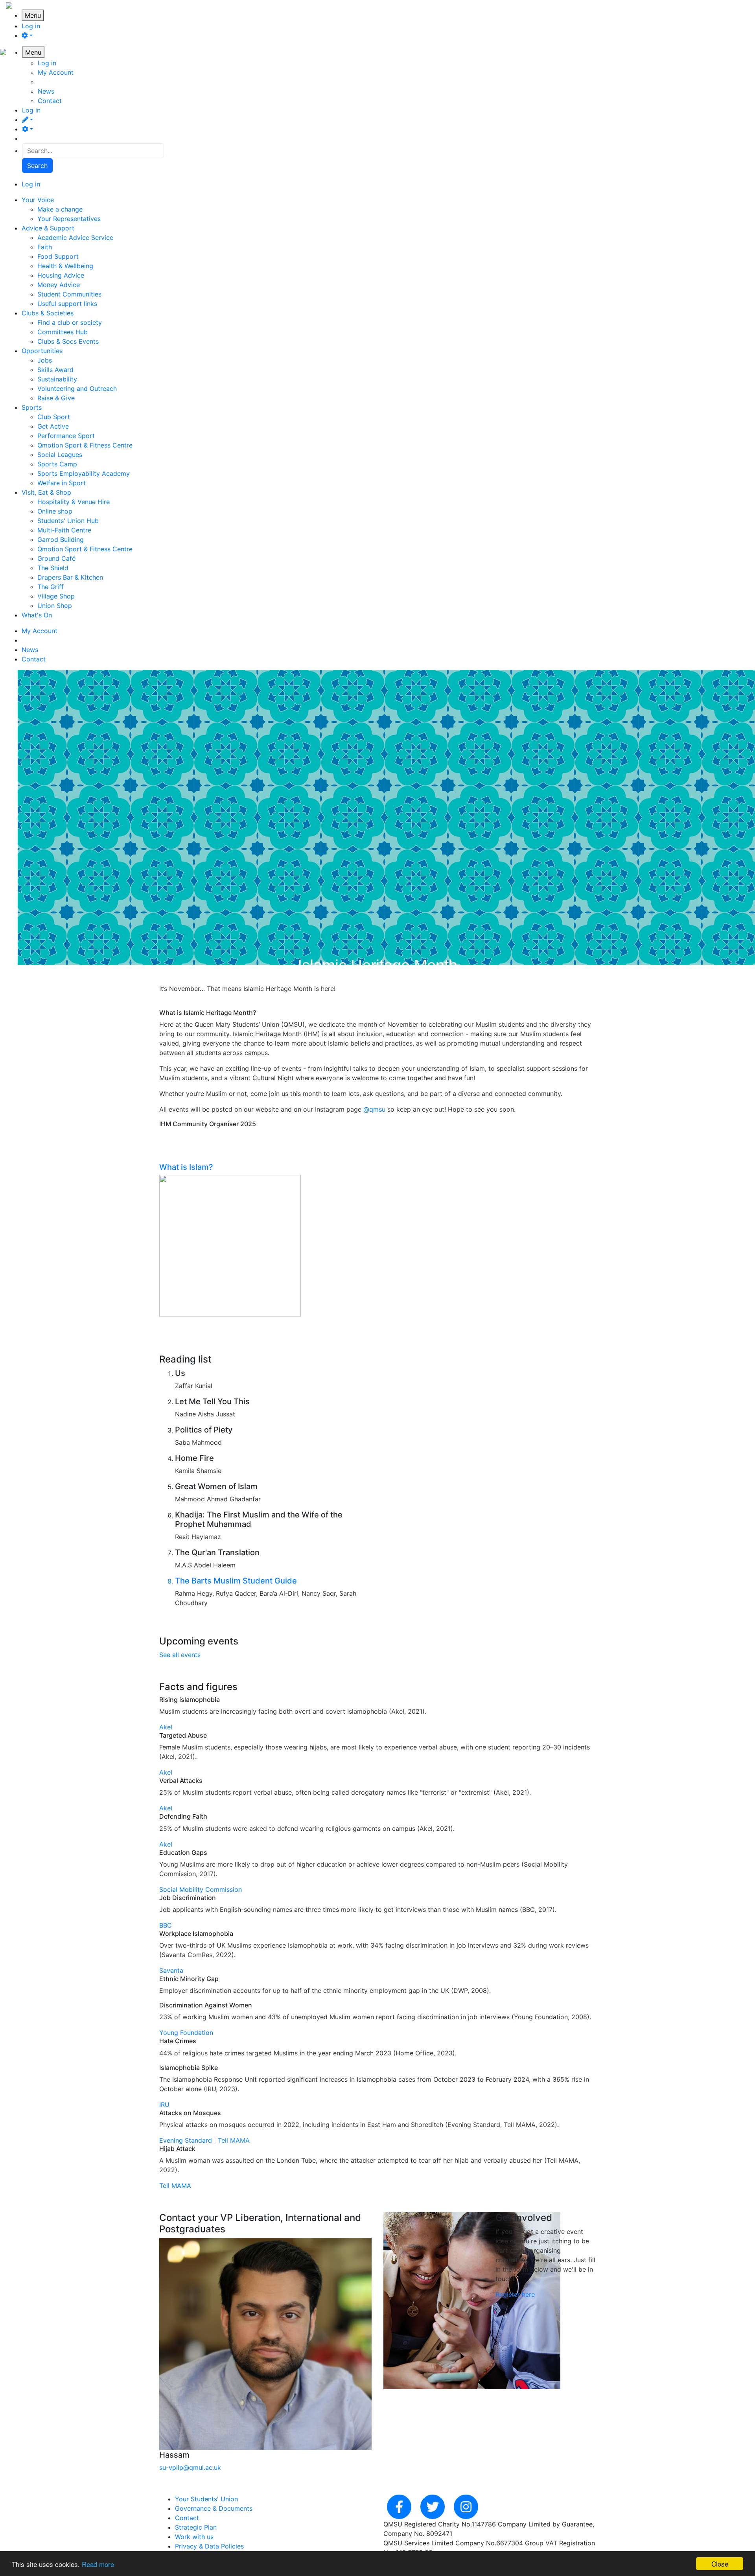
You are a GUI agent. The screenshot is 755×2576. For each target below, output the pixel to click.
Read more (98, 2564)
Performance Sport (66, 436)
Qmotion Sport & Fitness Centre (85, 445)
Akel (166, 1727)
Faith (45, 247)
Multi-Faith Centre (64, 530)
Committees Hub (63, 332)
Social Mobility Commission (201, 1889)
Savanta (171, 1970)
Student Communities (69, 294)
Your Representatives (69, 219)
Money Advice (59, 285)
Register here (515, 2294)
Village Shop (56, 596)
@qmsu (374, 1109)
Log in (31, 26)
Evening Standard (186, 2140)
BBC (166, 1925)
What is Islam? (186, 1167)
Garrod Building (61, 540)
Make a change (60, 209)
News (46, 91)
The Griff (51, 587)
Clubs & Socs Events (68, 341)
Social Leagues (60, 455)
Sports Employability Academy (84, 473)
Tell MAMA (234, 2140)
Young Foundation (186, 2033)
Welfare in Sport (62, 483)
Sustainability (57, 379)
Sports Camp (57, 464)
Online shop (55, 511)
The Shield (53, 568)
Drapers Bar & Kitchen (70, 577)
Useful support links (67, 304)
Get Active (53, 426)
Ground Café (56, 558)
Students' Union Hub (68, 521)
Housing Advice (61, 275)
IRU (164, 2105)
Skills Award (55, 370)
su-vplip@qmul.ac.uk (190, 2467)
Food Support (58, 256)
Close (720, 2564)
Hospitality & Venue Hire (74, 502)
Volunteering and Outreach (77, 389)
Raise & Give (56, 398)
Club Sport (54, 417)
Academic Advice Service (75, 238)
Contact (50, 101)
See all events (180, 1655)
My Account (56, 72)
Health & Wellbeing (65, 266)
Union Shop (55, 606)
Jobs (45, 360)
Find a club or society (70, 322)
